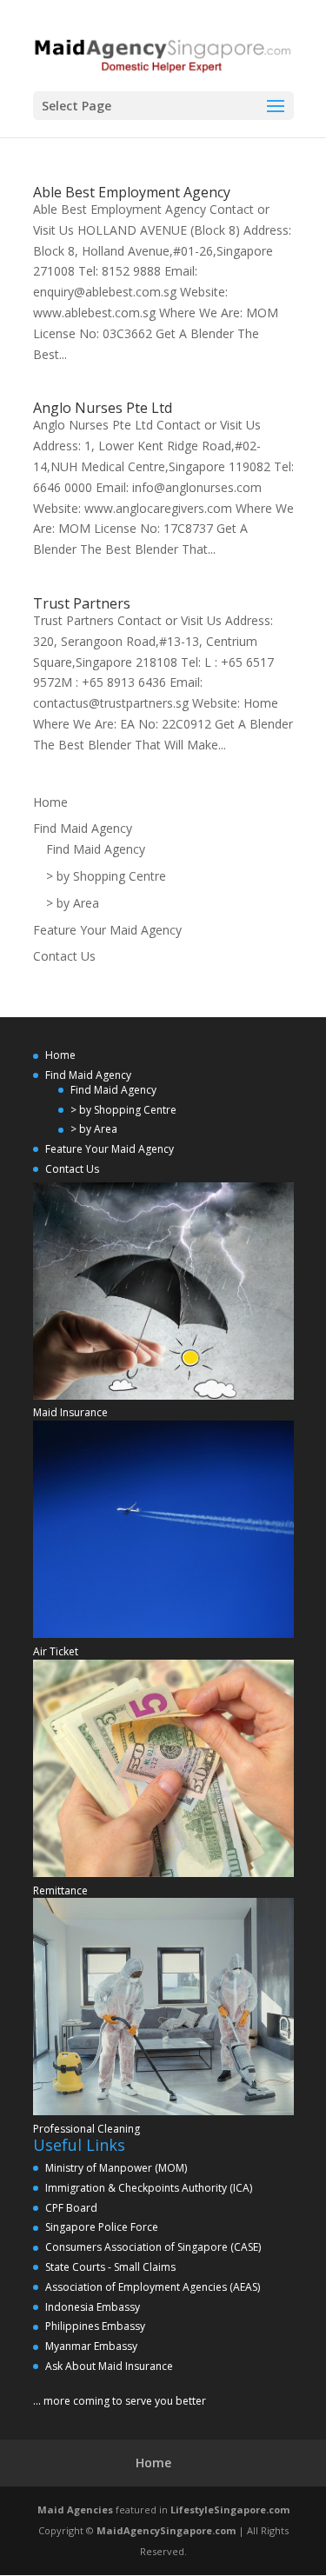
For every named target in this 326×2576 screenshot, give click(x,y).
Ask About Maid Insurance (109, 2366)
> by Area (73, 903)
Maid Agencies (75, 2509)
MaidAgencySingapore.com (166, 2530)
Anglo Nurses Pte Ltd (103, 408)
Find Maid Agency (83, 828)
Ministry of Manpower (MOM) (116, 2168)
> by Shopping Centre (106, 876)
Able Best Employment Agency (132, 192)
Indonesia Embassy (93, 2307)
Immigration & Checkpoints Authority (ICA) (149, 2188)
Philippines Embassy (95, 2326)
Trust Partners (82, 603)
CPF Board (71, 2208)
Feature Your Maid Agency (107, 930)
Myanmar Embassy (91, 2346)
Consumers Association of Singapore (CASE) (153, 2247)
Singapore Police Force (102, 2227)
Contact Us (64, 956)
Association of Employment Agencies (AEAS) (153, 2287)
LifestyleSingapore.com (230, 2509)
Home (50, 802)
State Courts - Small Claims (110, 2267)
